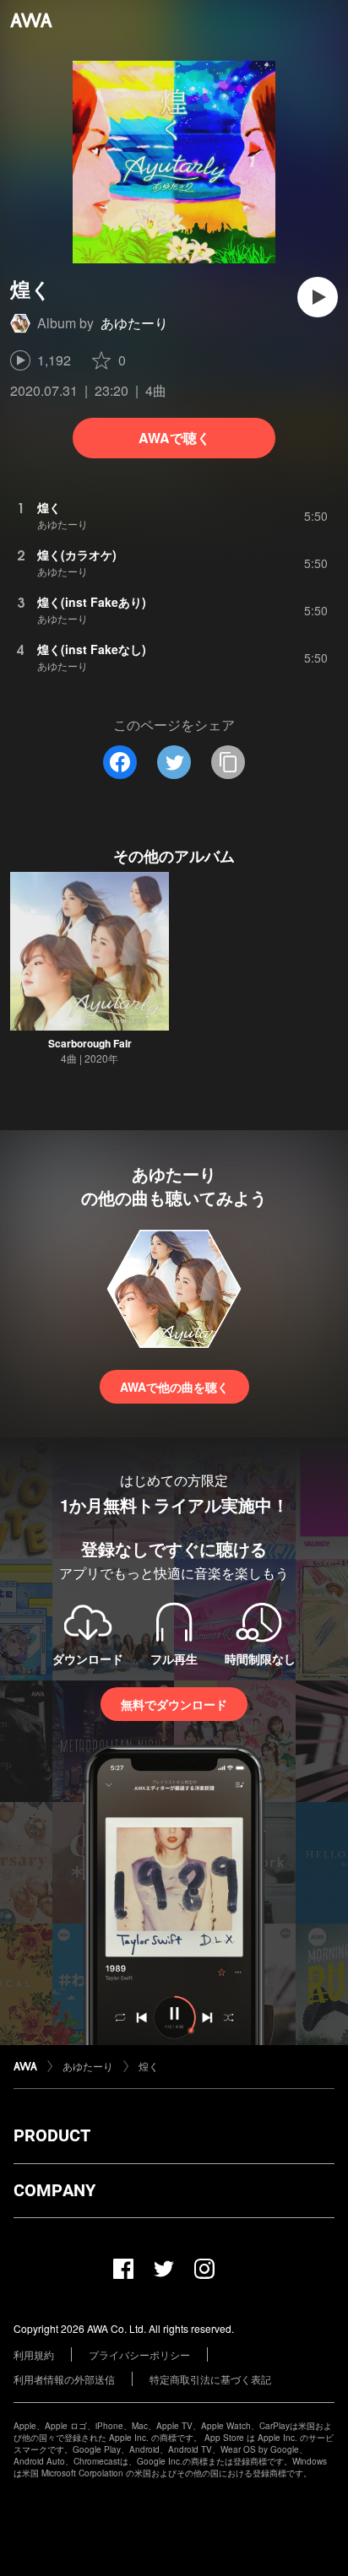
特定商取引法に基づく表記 (210, 2379)
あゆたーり (134, 323)
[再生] (318, 297)
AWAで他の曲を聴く (174, 1387)
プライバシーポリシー (139, 2354)
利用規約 (34, 2354)
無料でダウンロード (174, 1704)
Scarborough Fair (90, 1043)
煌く (149, 2066)
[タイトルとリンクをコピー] (228, 762)
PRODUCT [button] (52, 2135)
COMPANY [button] (54, 2190)
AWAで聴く (174, 438)
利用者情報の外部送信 (64, 2379)
